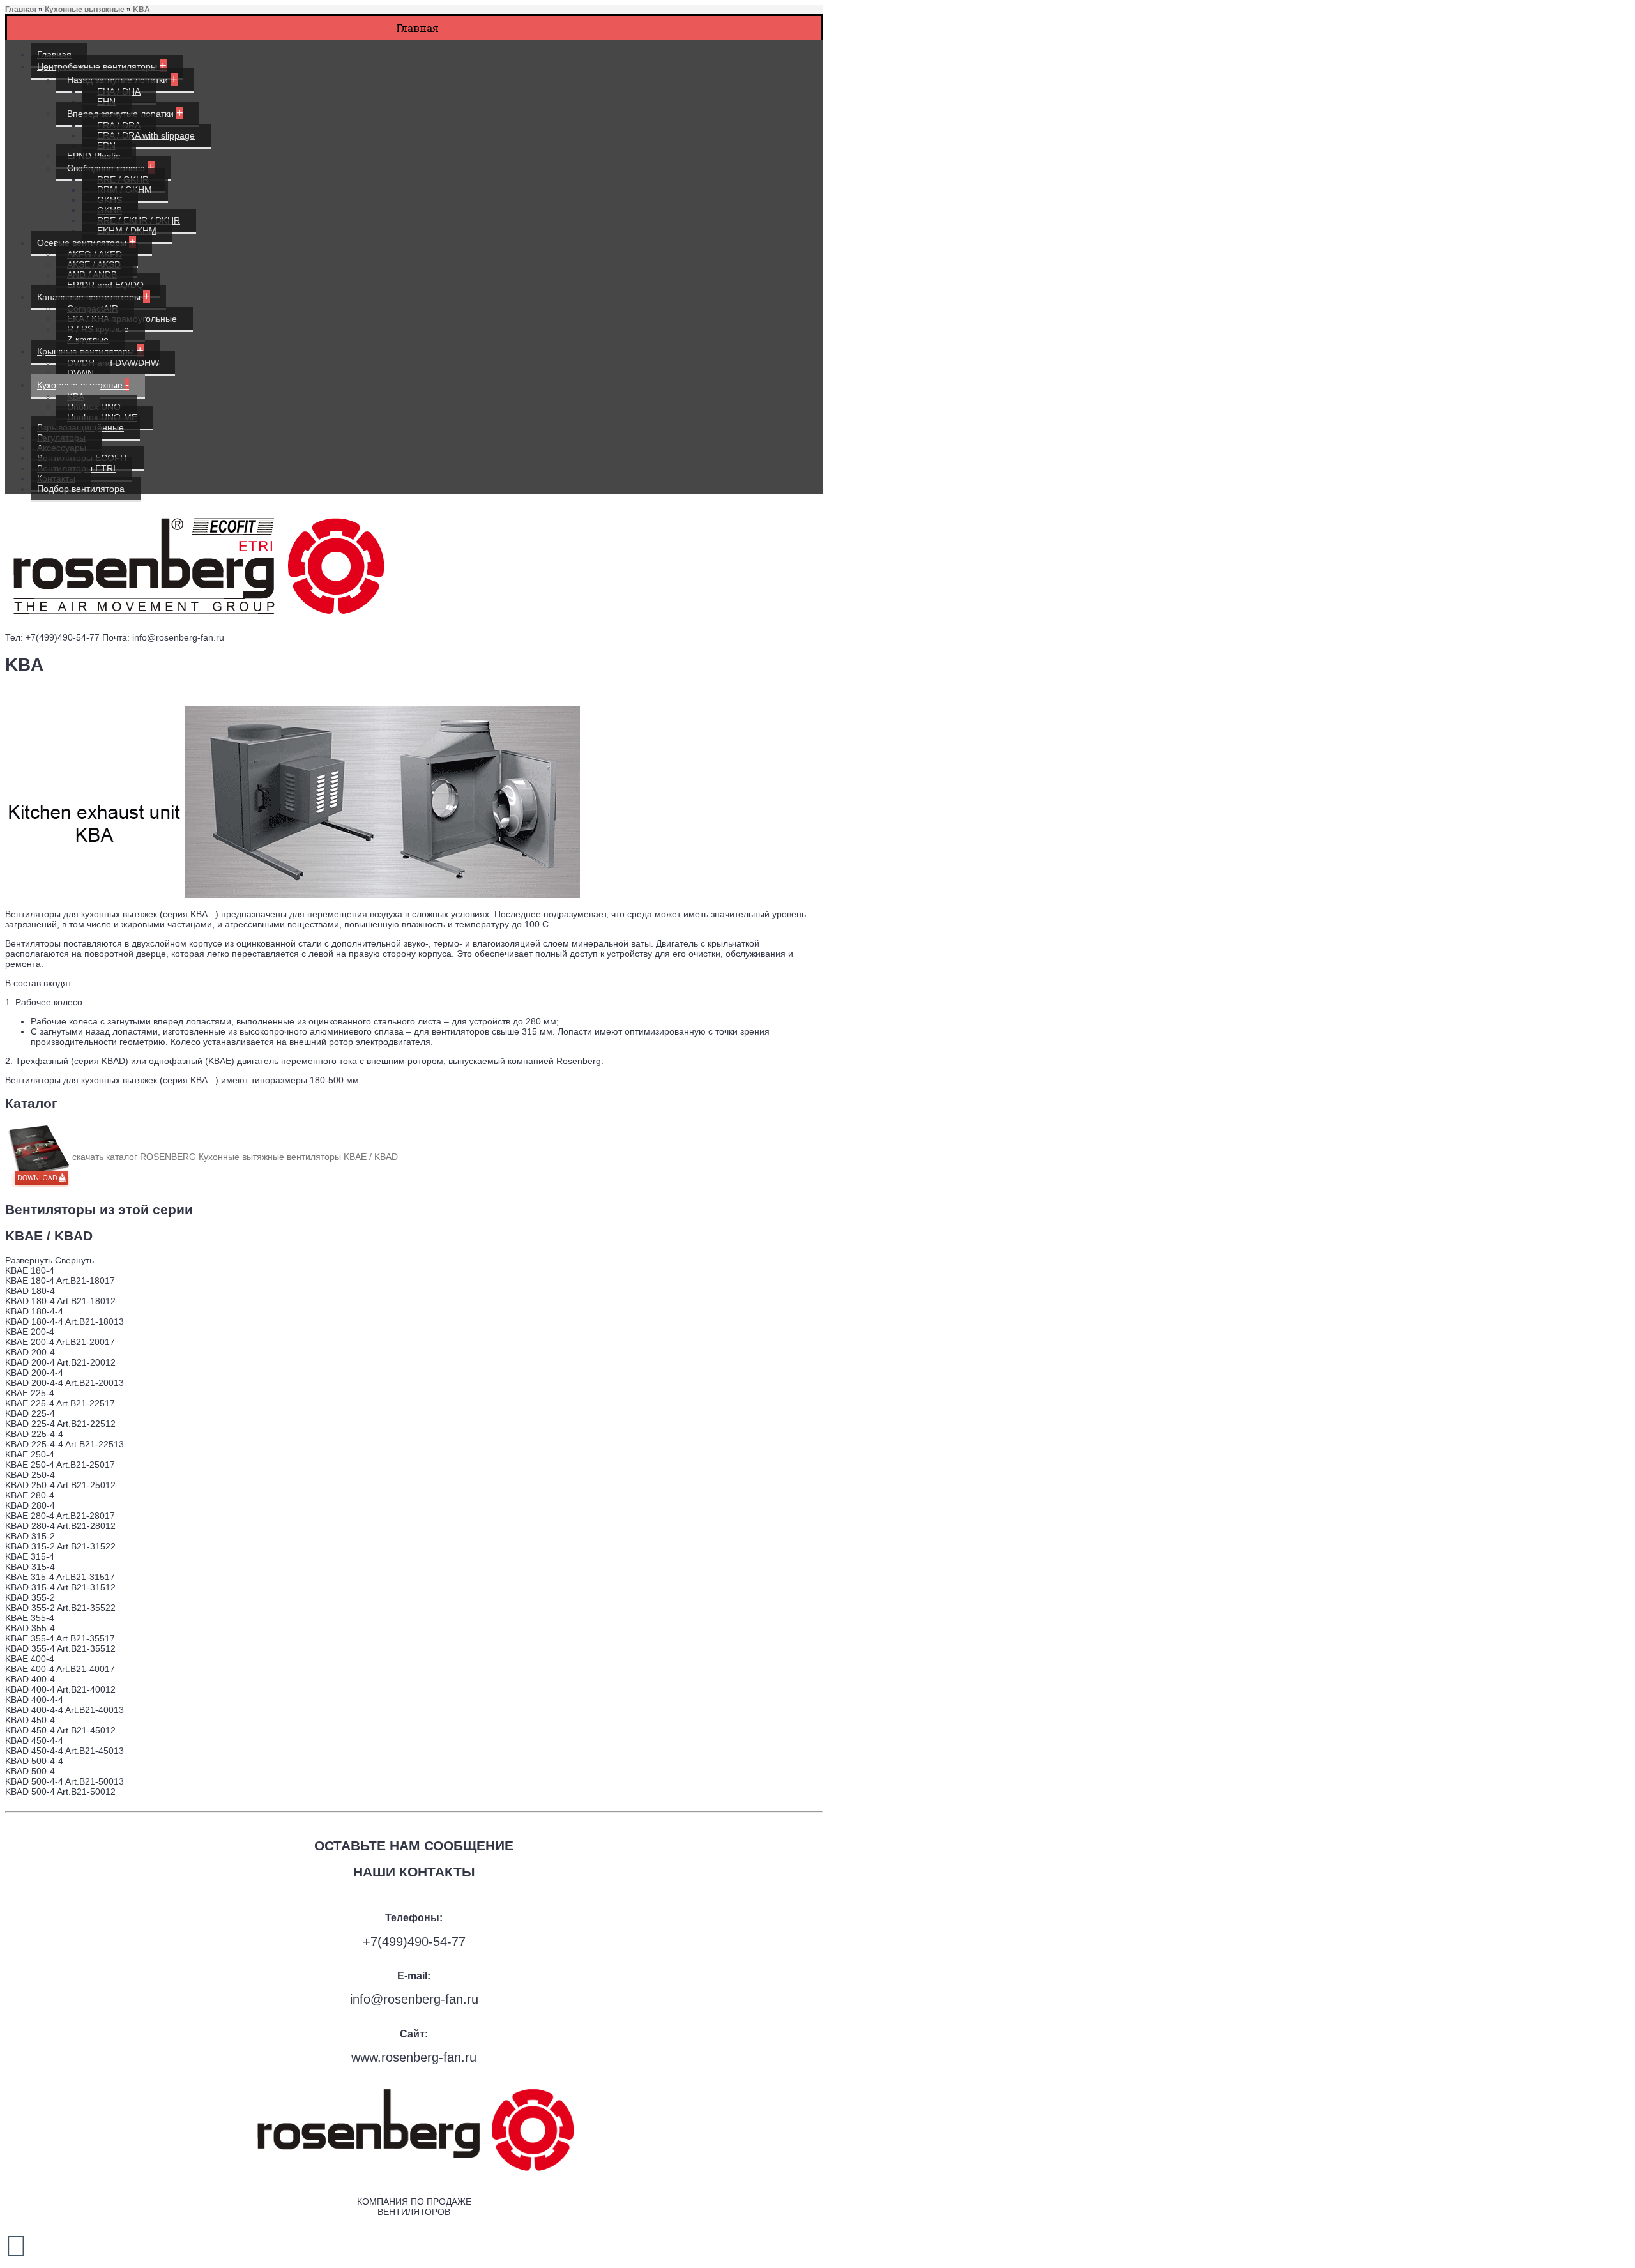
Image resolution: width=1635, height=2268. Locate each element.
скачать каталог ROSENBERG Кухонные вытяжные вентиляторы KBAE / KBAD (235, 1157)
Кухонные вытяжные (85, 10)
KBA (141, 10)
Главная (21, 10)
